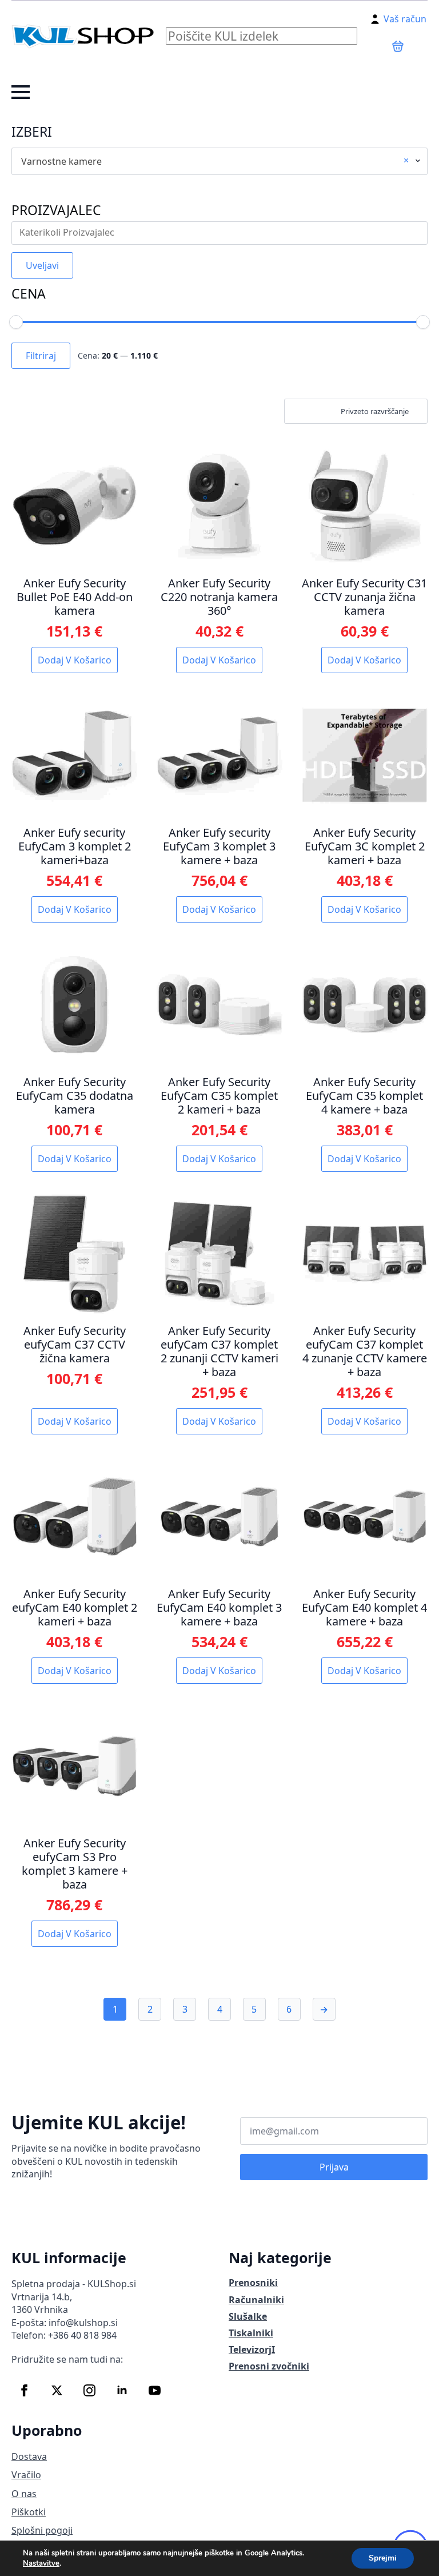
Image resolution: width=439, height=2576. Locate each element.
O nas (24, 2494)
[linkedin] (122, 2390)
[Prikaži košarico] (398, 46)
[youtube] (155, 2390)
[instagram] (89, 2390)
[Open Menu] (21, 92)
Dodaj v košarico (75, 660)
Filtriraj (41, 356)
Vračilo (26, 2475)
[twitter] (57, 2390)
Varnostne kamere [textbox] (215, 161)
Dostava (29, 2456)
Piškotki (29, 2512)
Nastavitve (41, 2563)
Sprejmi (383, 2558)
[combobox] (219, 161)
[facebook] (24, 2390)
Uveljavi (42, 265)
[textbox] (222, 233)
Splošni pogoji (42, 2530)
